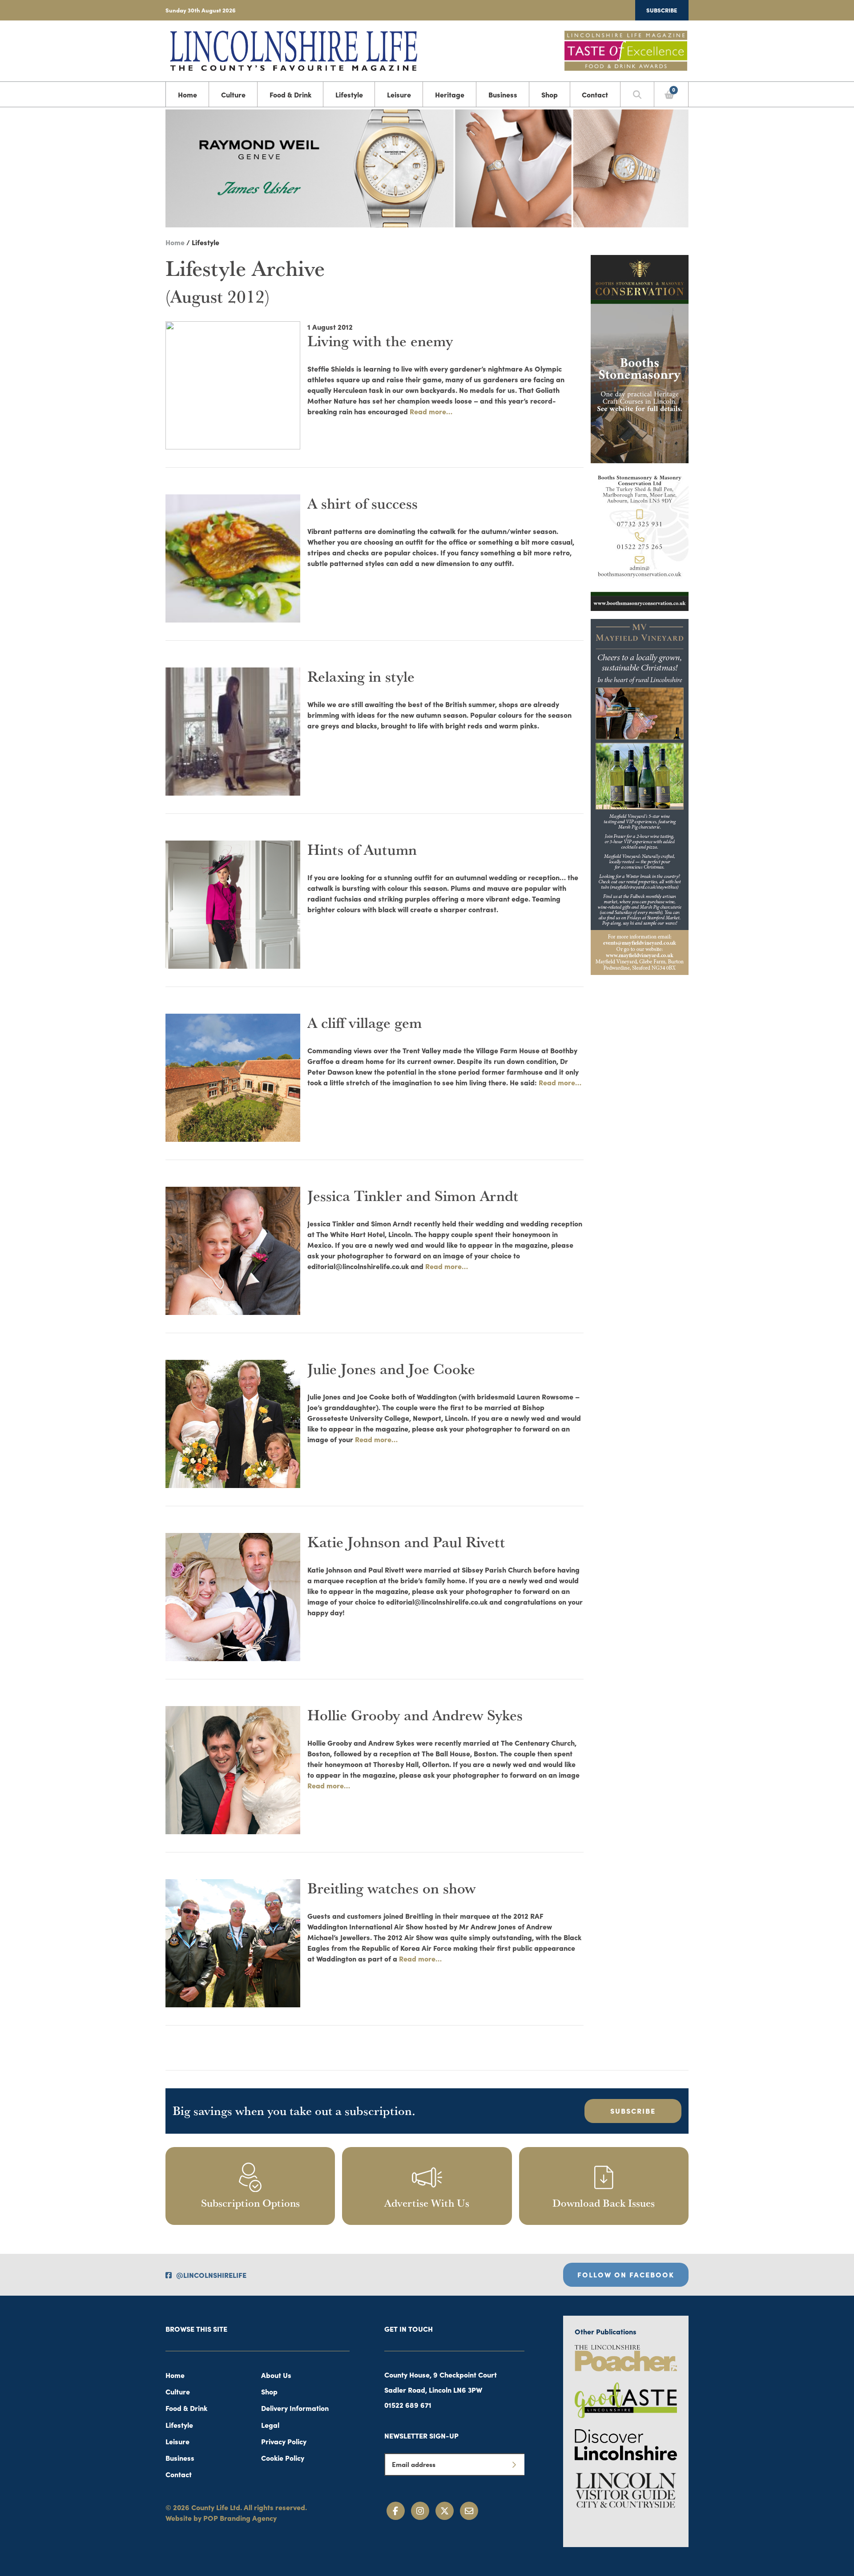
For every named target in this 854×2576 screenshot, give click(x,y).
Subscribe (662, 10)
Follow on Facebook (626, 2274)
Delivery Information (295, 2408)
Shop (550, 94)
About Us (276, 2375)
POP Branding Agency (240, 2518)
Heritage (450, 94)
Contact (595, 94)
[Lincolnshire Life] (294, 49)
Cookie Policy (283, 2458)
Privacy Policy (284, 2441)
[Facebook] (396, 2511)
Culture (233, 94)
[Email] (469, 2511)
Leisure (399, 94)
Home (187, 94)
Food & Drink (290, 94)
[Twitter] (445, 2511)
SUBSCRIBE (633, 2111)
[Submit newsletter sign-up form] (514, 2464)
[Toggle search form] (637, 94)
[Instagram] (420, 2511)
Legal (270, 2425)
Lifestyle (349, 94)
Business (503, 94)
